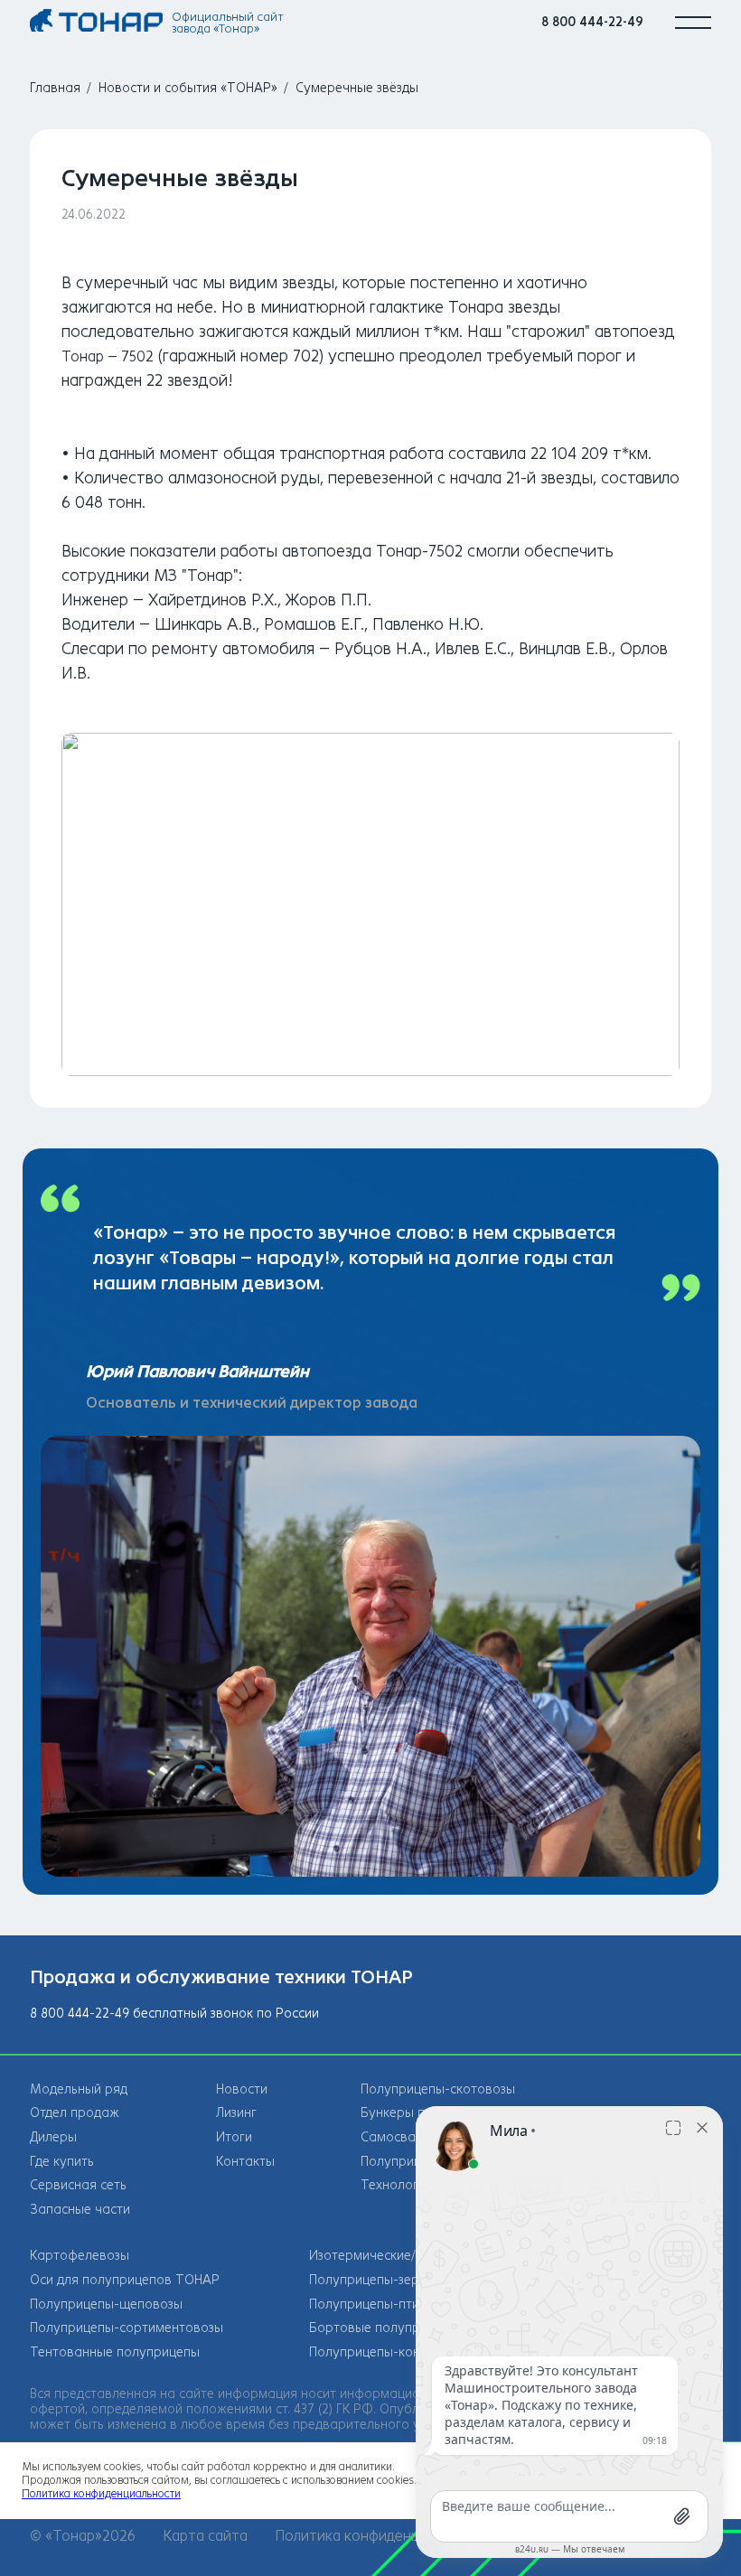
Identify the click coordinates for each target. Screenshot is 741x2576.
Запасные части (80, 2210)
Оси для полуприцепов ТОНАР (125, 2280)
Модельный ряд (79, 2089)
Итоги (234, 2137)
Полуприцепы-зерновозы (387, 2280)
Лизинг (236, 2113)
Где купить (62, 2162)
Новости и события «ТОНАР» (188, 88)
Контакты (245, 2162)
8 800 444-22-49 (592, 22)
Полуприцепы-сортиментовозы (127, 2328)
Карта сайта (205, 2536)
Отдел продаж (75, 2113)
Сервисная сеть (78, 2185)
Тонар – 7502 (108, 356)
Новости (242, 2089)
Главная (55, 88)
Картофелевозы (80, 2256)
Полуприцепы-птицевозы (386, 2304)
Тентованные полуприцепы (115, 2352)
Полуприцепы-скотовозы (438, 2089)
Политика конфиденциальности (383, 2536)
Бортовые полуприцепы (384, 2328)
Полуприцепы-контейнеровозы (405, 2352)
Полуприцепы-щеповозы (106, 2304)
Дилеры (53, 2137)
